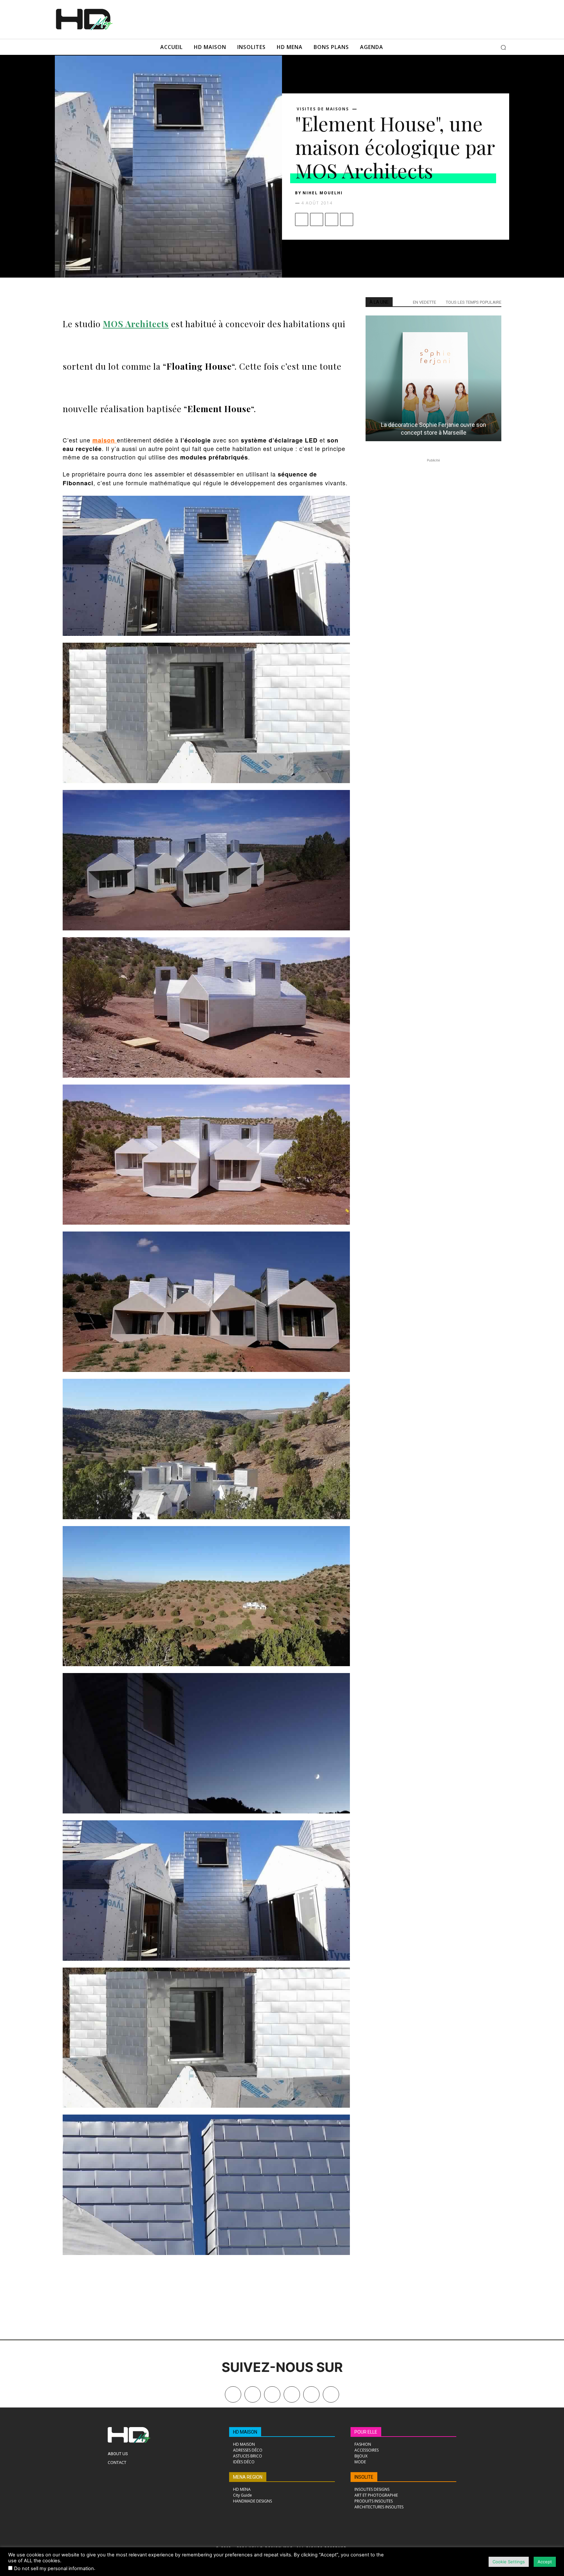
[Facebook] (302, 219)
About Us (118, 2454)
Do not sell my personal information (54, 2568)
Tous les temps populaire (474, 302)
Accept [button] (545, 2562)
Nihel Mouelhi (323, 193)
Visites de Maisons (323, 109)
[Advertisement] (291, 19)
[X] (317, 219)
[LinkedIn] (292, 2394)
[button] (503, 47)
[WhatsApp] (347, 219)
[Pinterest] (332, 219)
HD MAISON (245, 2432)
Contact (117, 2462)
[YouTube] (311, 2394)
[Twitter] (331, 2394)
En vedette (424, 302)
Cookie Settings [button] (509, 2562)
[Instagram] (272, 2394)
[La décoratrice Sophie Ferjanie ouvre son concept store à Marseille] (433, 378)
